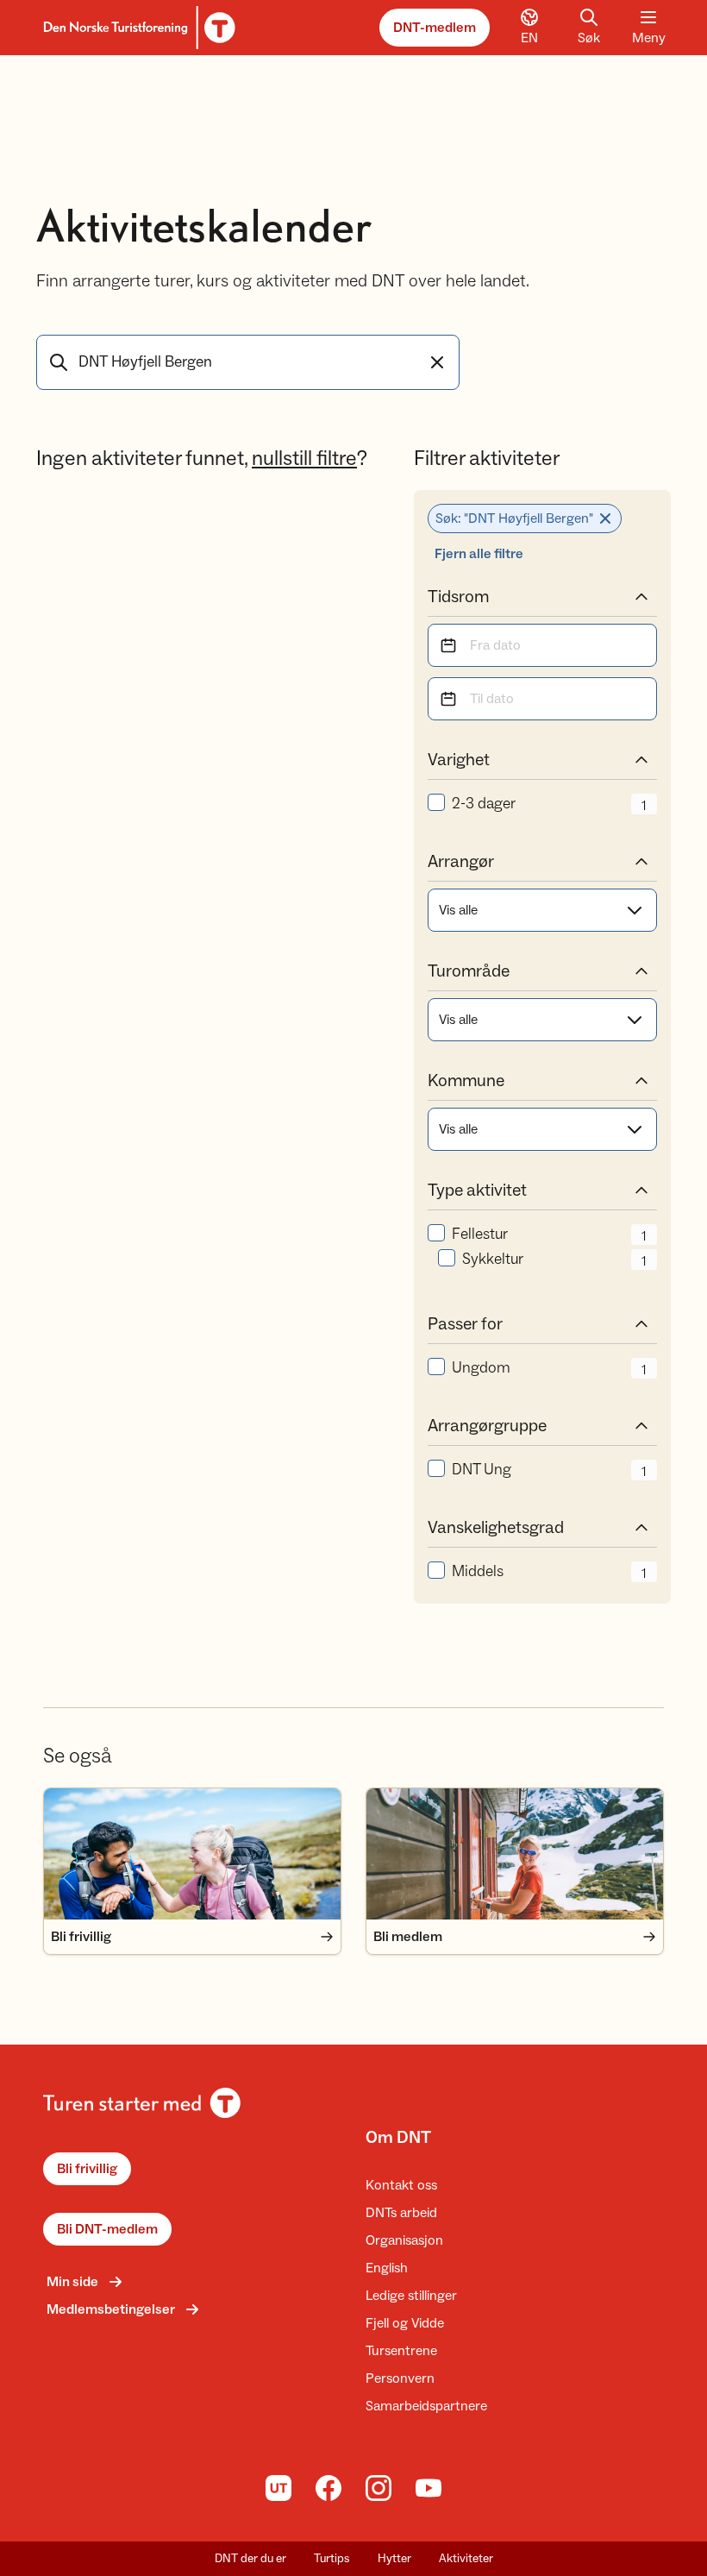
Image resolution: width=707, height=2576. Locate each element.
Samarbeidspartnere (426, 2406)
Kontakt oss (401, 2185)
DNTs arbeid (401, 2213)
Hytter (394, 2559)
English (387, 2268)
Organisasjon (404, 2240)
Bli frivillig (87, 2169)
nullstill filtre (304, 459)
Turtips (332, 2559)
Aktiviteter (466, 2559)
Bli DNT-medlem (107, 2229)
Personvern (400, 2378)
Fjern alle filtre (479, 554)
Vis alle (458, 910)
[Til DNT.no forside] (137, 28)
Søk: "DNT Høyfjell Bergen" (514, 518)
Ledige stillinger (411, 2296)
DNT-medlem (435, 28)
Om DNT (398, 2138)
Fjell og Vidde (405, 2323)
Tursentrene (401, 2351)
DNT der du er (250, 2559)
